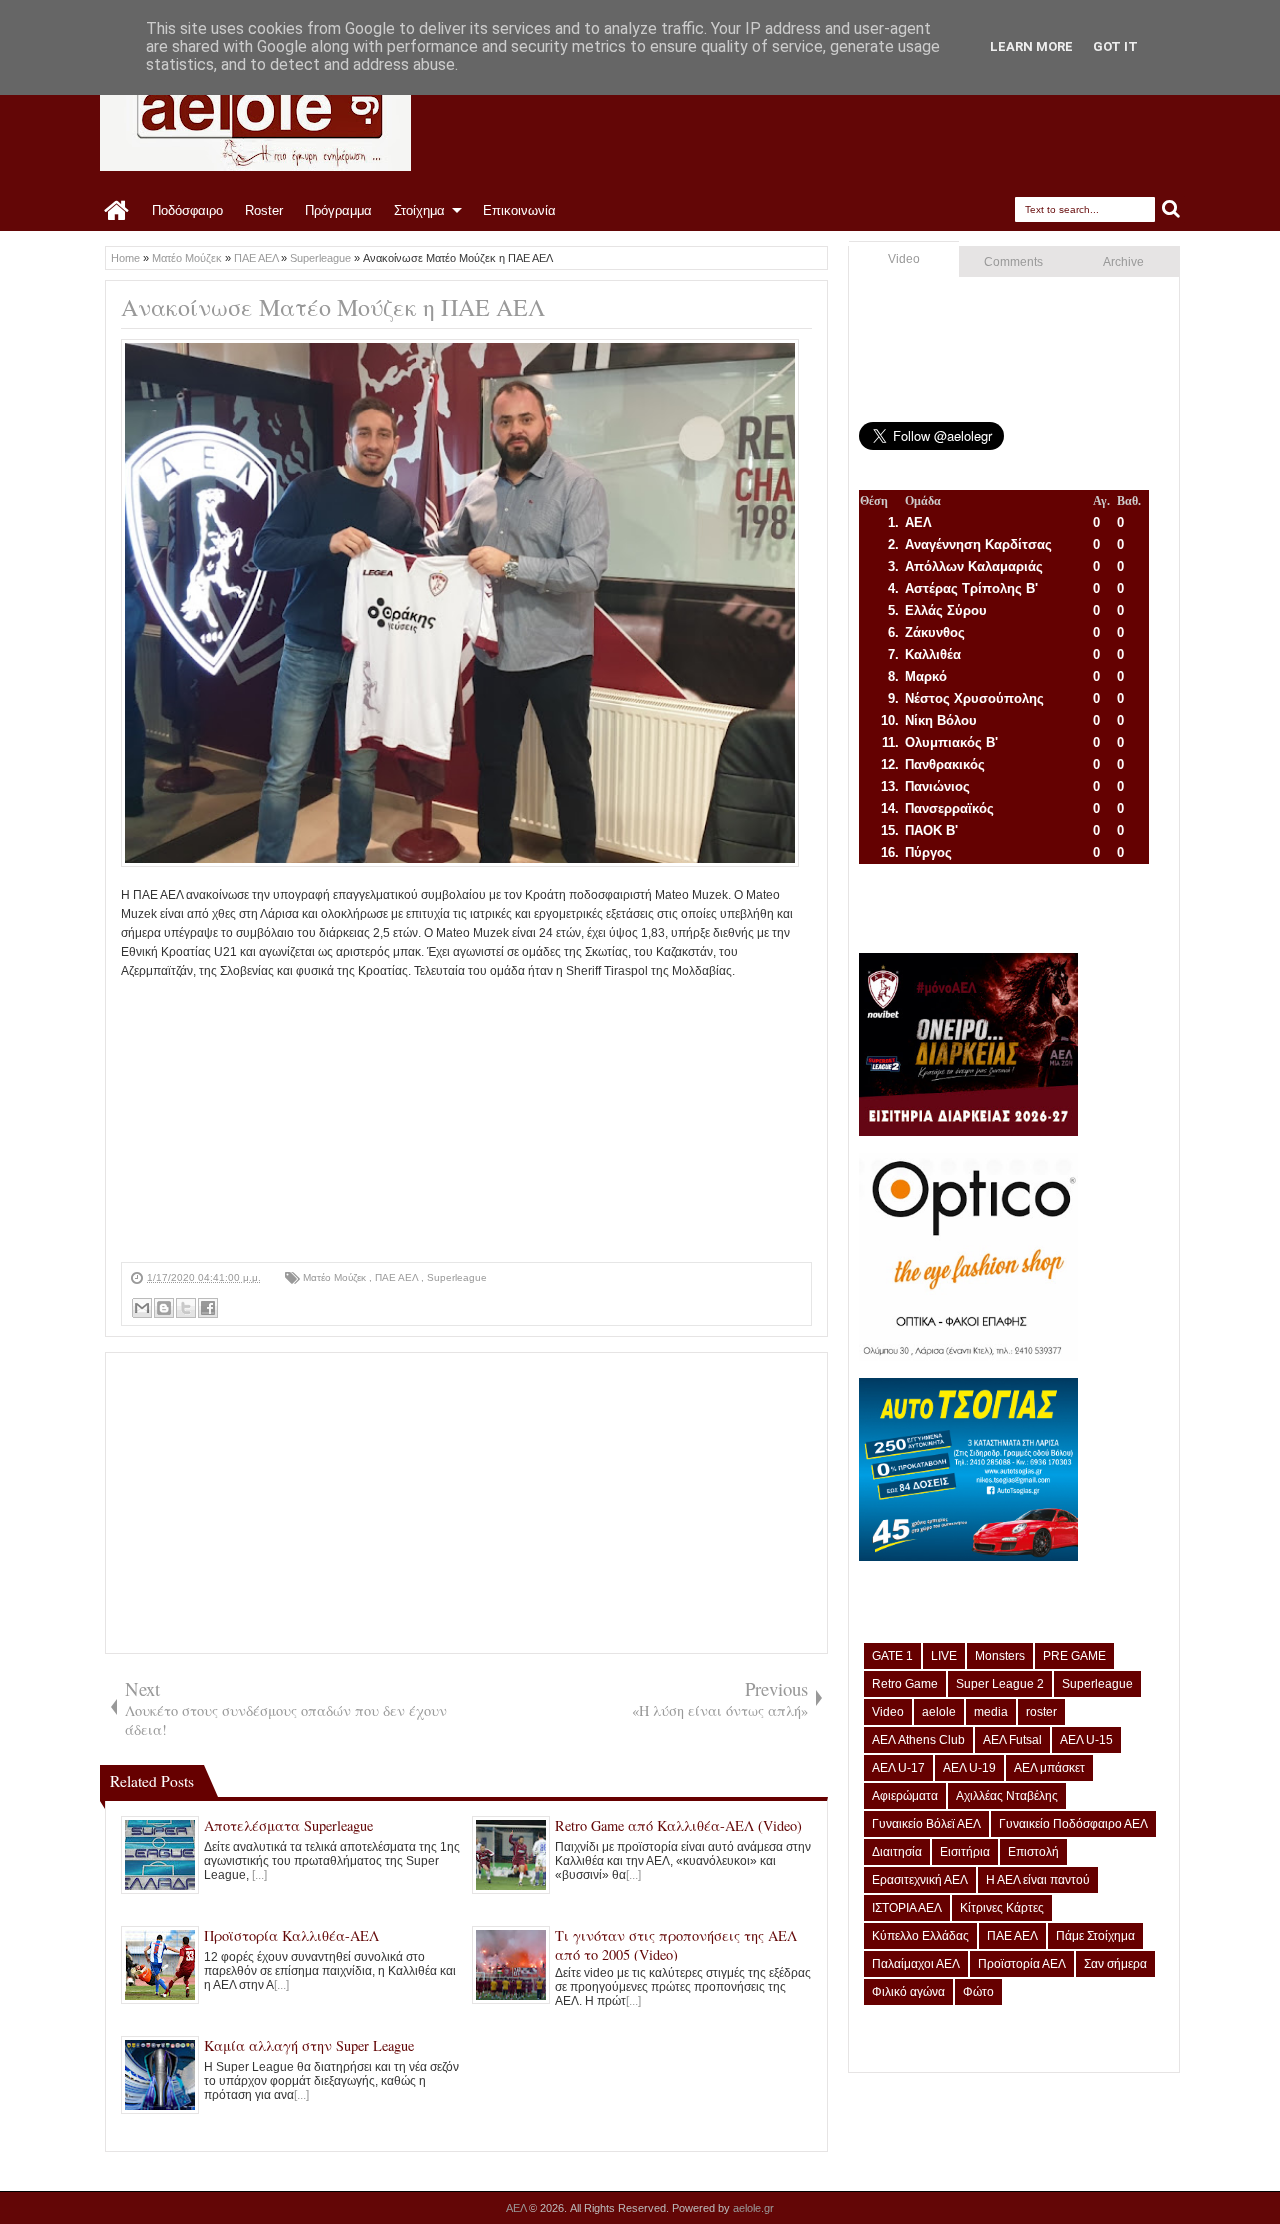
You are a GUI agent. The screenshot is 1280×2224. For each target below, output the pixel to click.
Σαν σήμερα (1115, 1964)
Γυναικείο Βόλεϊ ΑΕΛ (926, 1824)
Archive (1123, 262)
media (991, 1712)
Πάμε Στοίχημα (1095, 1936)
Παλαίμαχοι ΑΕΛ (916, 1964)
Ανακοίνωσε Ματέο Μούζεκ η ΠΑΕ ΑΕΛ (333, 307)
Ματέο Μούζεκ (336, 1277)
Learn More (1031, 46)
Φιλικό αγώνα (908, 1992)
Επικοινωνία (519, 210)
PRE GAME (1074, 1656)
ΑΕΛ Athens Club (918, 1740)
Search (1171, 209)
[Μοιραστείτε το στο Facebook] (208, 1308)
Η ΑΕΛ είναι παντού (1038, 1880)
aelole (939, 1712)
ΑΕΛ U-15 (1086, 1740)
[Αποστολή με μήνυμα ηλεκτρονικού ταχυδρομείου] (142, 1308)
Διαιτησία (897, 1852)
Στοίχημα (419, 210)
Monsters (1000, 1656)
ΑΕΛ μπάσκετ (1049, 1768)
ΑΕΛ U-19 (969, 1768)
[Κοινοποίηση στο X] (186, 1308)
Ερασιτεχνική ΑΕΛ (920, 1880)
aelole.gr (753, 2208)
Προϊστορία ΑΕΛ (1022, 1964)
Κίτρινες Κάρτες (1002, 1908)
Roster (264, 210)
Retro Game (905, 1684)
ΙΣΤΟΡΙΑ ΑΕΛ (907, 1908)
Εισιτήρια (965, 1852)
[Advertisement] (466, 1122)
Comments (1013, 262)
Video (904, 259)
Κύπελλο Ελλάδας (920, 1936)
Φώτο (978, 1992)
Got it (1115, 46)
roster (1041, 1712)
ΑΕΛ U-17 (898, 1768)
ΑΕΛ (517, 2208)
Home (117, 211)
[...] (259, 1875)
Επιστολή (1033, 1852)
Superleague (457, 1277)
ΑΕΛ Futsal (1012, 1740)
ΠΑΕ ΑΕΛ (398, 1277)
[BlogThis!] (164, 1308)
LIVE (944, 1656)
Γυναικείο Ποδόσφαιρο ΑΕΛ (1073, 1824)
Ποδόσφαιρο (187, 210)
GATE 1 (892, 1656)
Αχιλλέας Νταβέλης (1007, 1796)
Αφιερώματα (905, 1796)
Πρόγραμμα (338, 210)
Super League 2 (1000, 1684)
